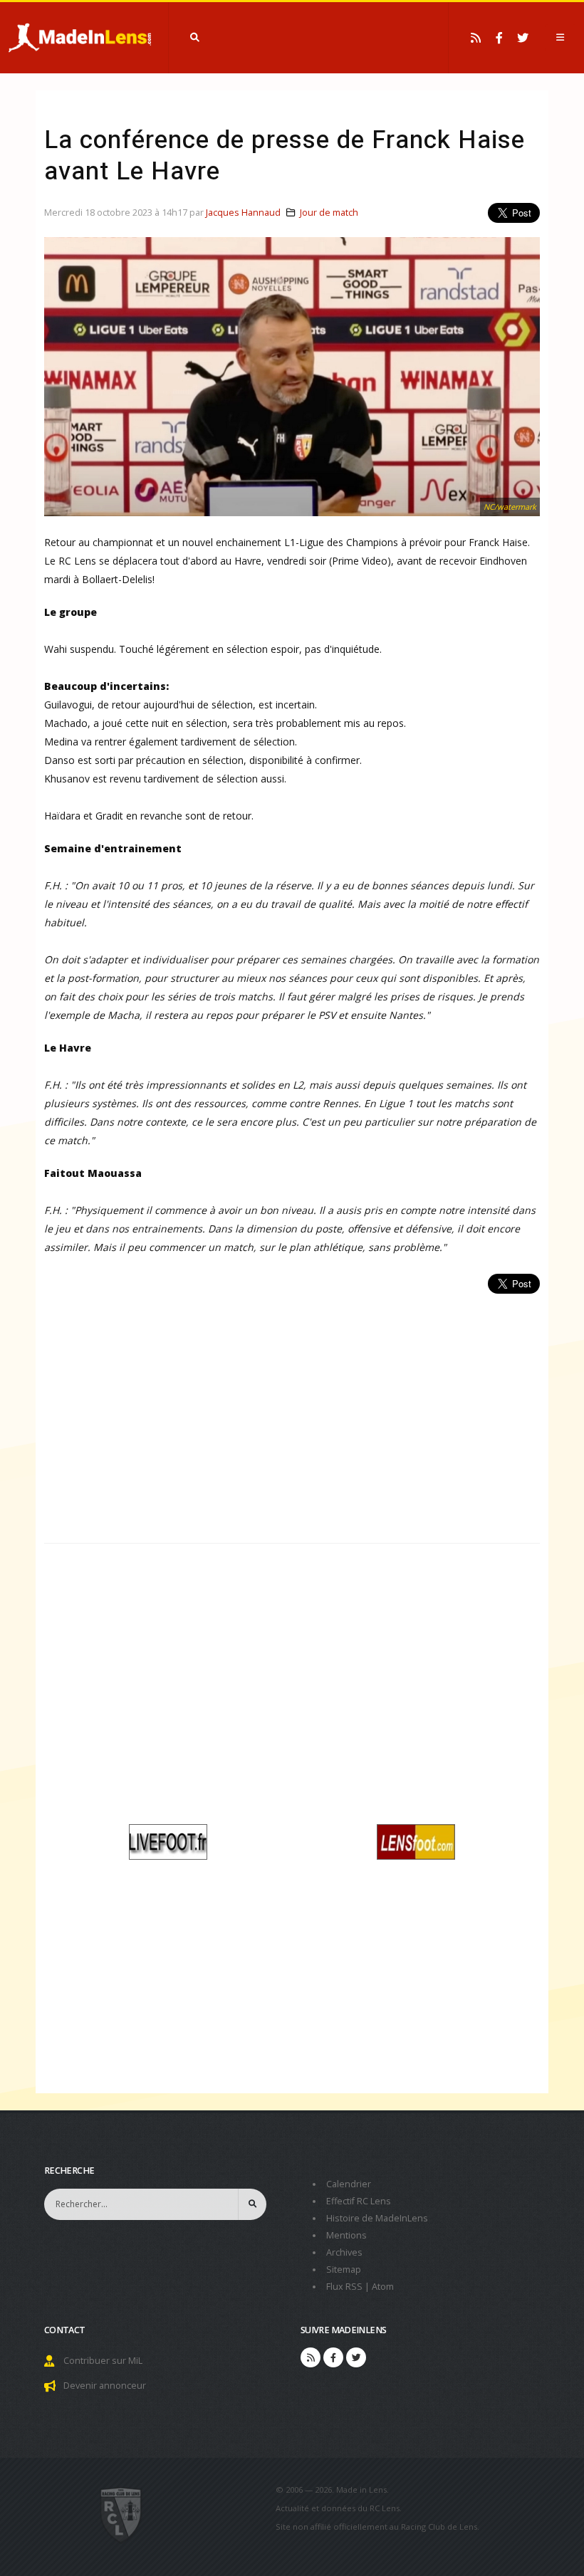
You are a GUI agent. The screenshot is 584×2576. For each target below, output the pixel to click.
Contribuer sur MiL (103, 2361)
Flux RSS (344, 2287)
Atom (383, 2287)
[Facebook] (499, 38)
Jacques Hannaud (243, 213)
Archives (344, 2252)
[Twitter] (523, 38)
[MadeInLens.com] (121, 2514)
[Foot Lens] (416, 1840)
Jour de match (329, 213)
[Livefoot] (168, 1840)
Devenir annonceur (105, 2386)
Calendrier (349, 2184)
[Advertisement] (292, 1410)
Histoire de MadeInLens (377, 2218)
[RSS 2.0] (476, 38)
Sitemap (344, 2269)
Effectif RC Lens (359, 2201)
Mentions (346, 2235)
